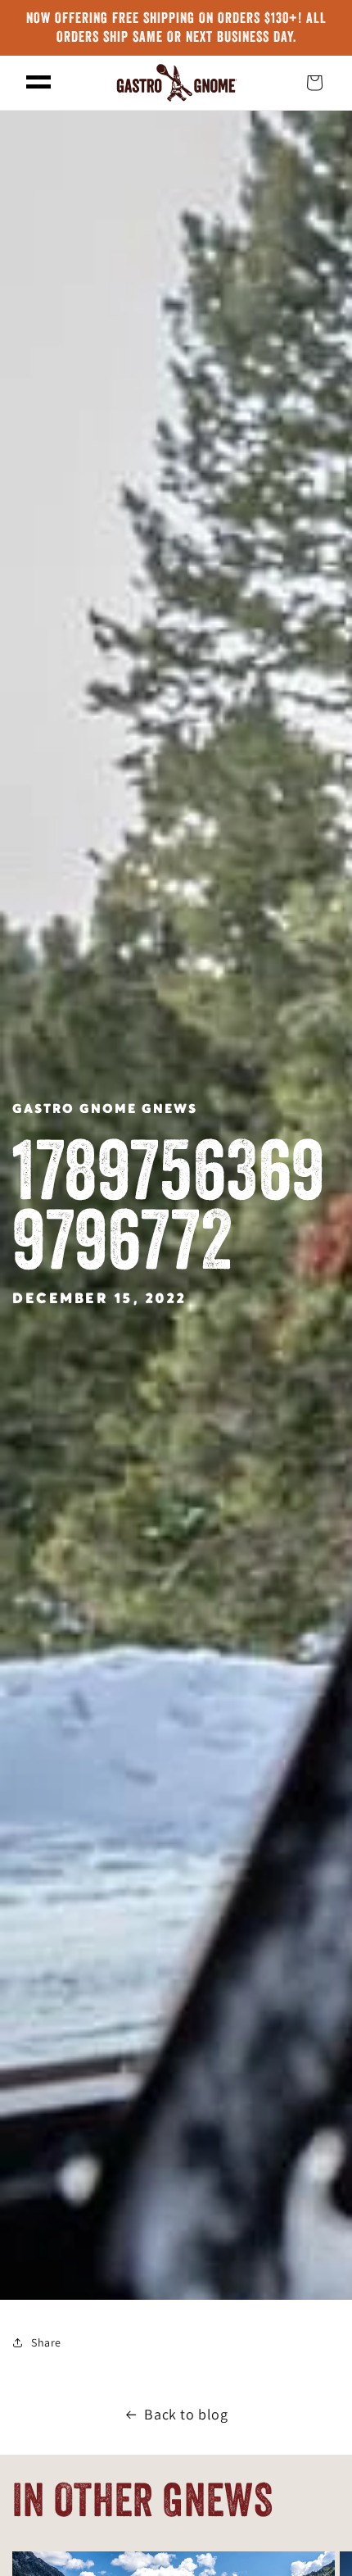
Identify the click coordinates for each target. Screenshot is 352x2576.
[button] (38, 83)
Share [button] (46, 2342)
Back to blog (186, 2414)
